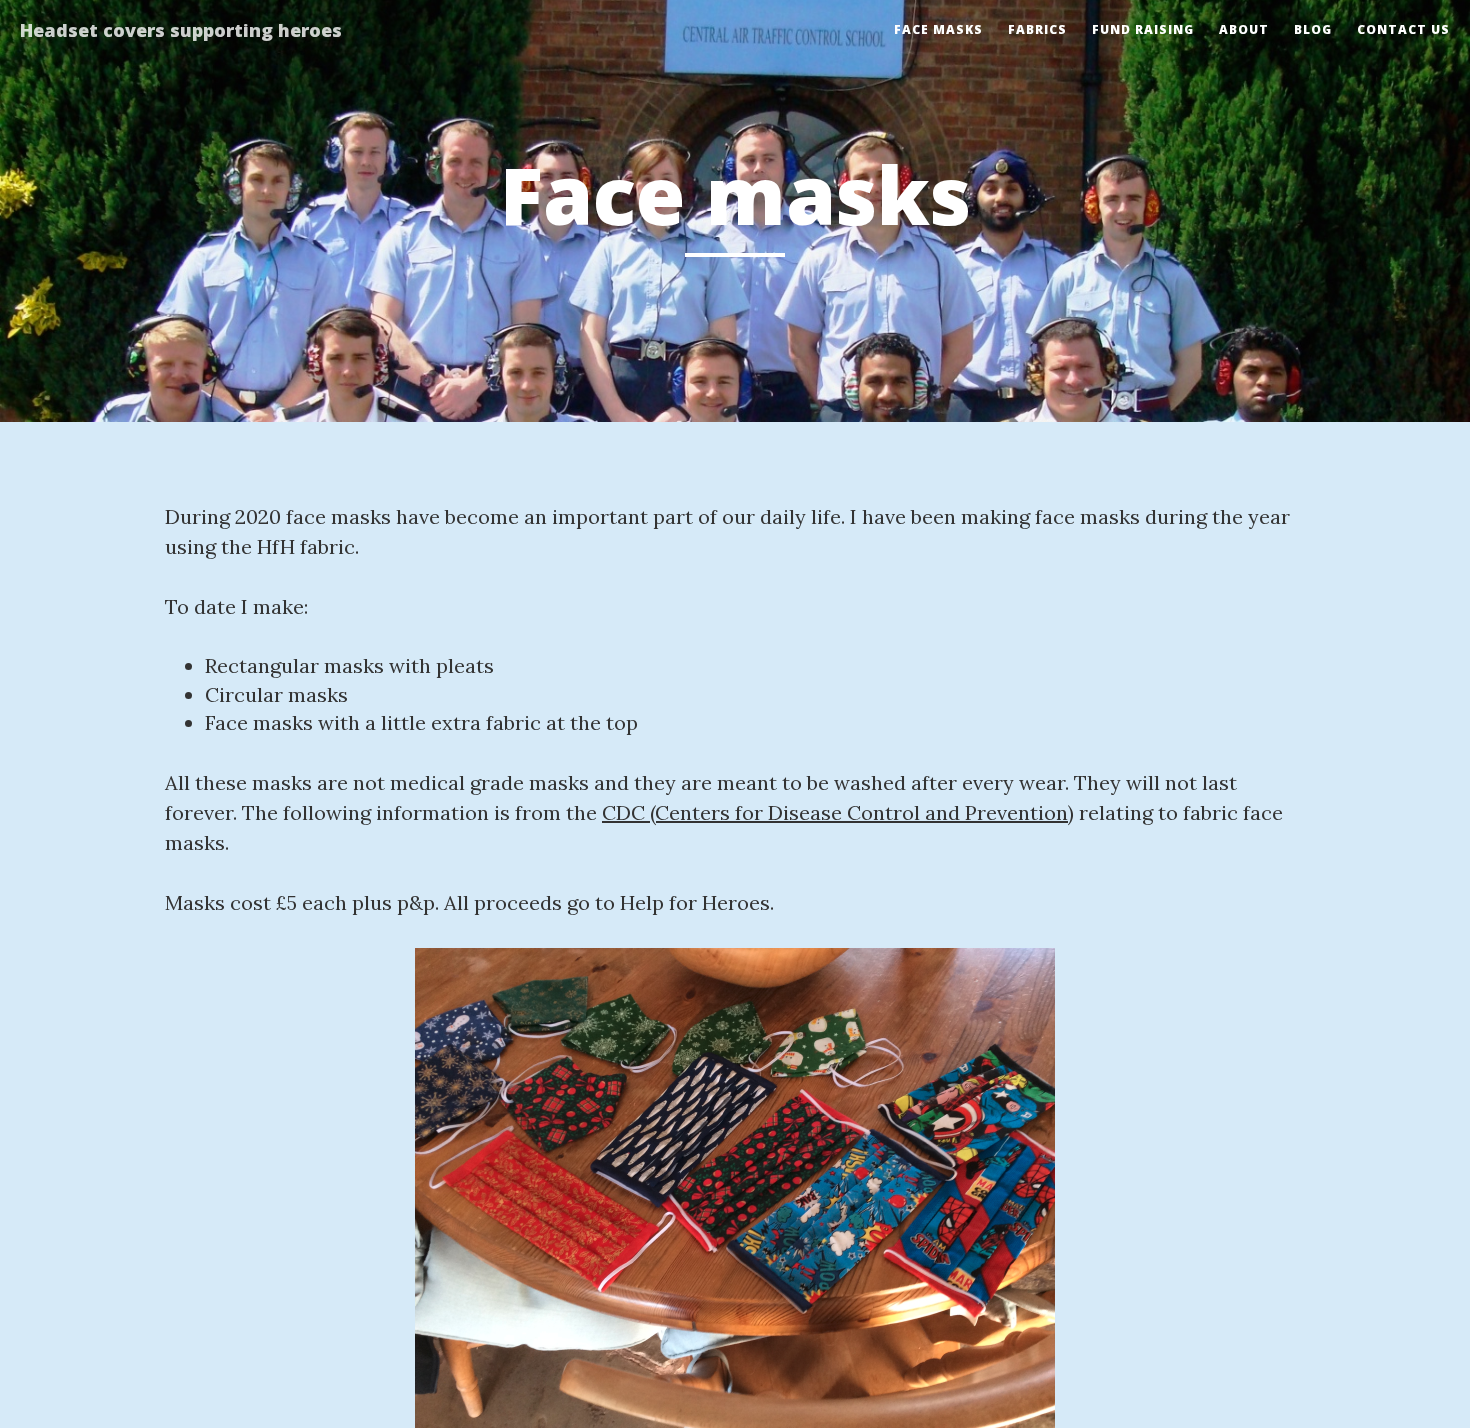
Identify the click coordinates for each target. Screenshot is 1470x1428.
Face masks (938, 29)
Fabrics (1037, 29)
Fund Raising (1143, 29)
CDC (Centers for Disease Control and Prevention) (838, 812)
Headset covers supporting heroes (181, 30)
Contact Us (1403, 29)
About (1244, 29)
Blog (1313, 29)
